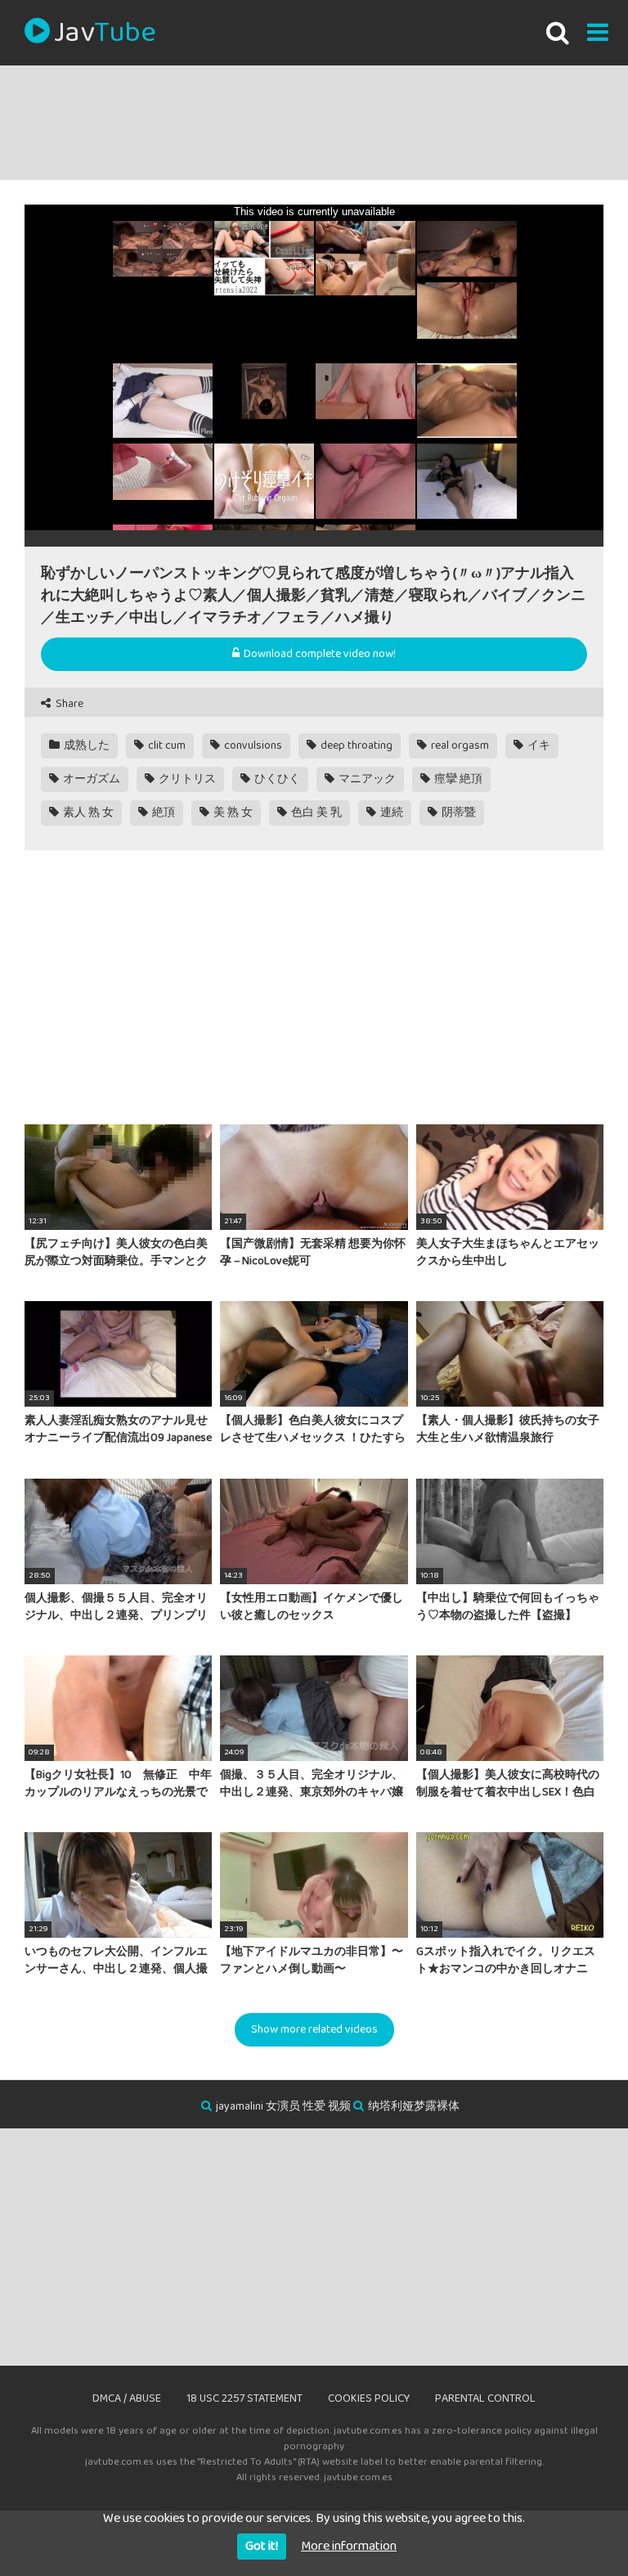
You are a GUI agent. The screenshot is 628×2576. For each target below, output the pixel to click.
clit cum (166, 745)
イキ (538, 745)
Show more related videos (314, 2029)
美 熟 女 (232, 813)
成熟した (85, 745)
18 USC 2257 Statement (244, 2398)
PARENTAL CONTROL (485, 2398)
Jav (105, 33)
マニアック (366, 779)
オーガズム (90, 779)
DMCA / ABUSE (127, 2398)
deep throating (355, 745)
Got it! (262, 2546)
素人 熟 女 (87, 813)
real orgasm (459, 745)
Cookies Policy (369, 2398)
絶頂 (162, 813)
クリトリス (186, 779)
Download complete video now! (318, 654)
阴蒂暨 (458, 813)
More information (349, 2546)
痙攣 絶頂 (457, 779)
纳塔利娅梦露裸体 (414, 2106)
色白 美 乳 (315, 813)
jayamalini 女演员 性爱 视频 (283, 2106)
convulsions (252, 745)
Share (68, 704)
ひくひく (276, 779)
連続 (390, 813)
